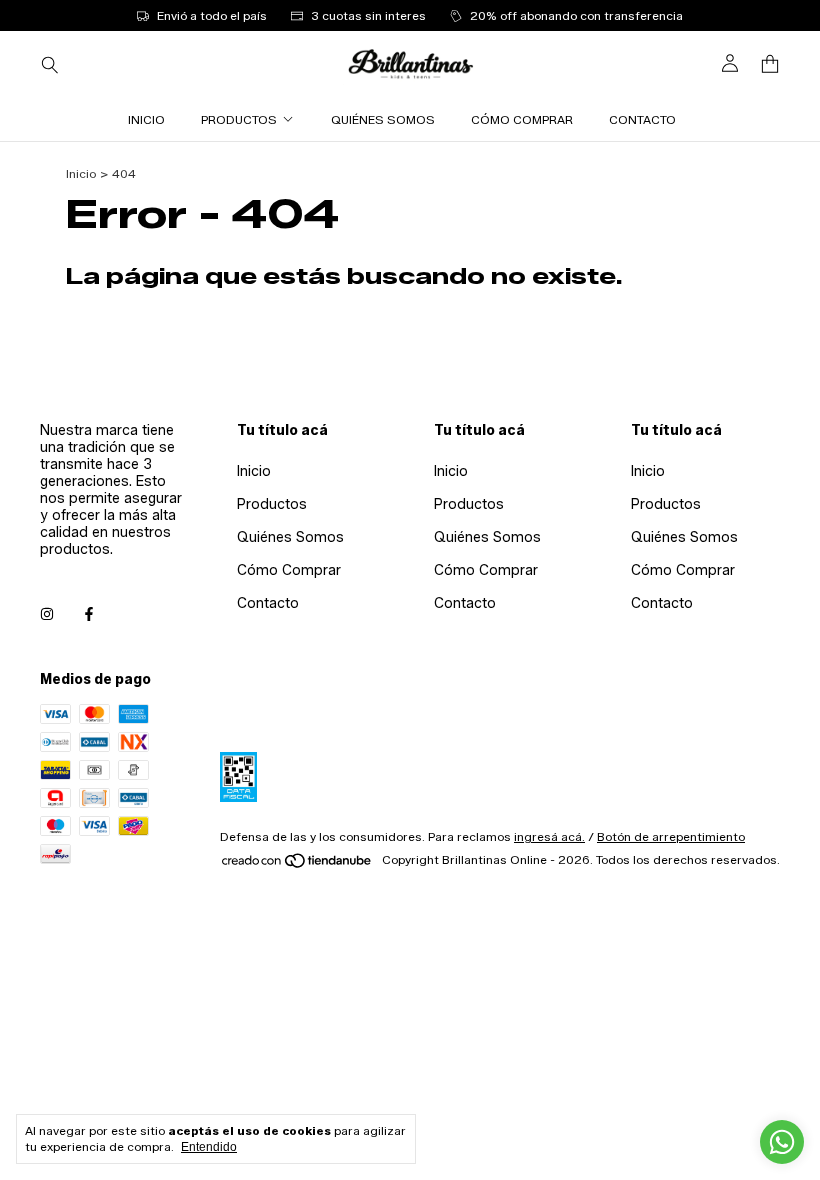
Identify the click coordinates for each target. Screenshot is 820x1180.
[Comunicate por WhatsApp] (782, 1142)
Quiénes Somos (383, 119)
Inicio (146, 119)
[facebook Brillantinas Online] (89, 614)
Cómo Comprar (522, 119)
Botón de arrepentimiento (671, 836)
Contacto (642, 119)
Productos (239, 119)
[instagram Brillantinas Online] (47, 614)
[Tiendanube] (297, 864)
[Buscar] (50, 64)
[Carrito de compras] (770, 64)
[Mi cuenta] (730, 64)
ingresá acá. (549, 836)
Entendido (209, 1147)
